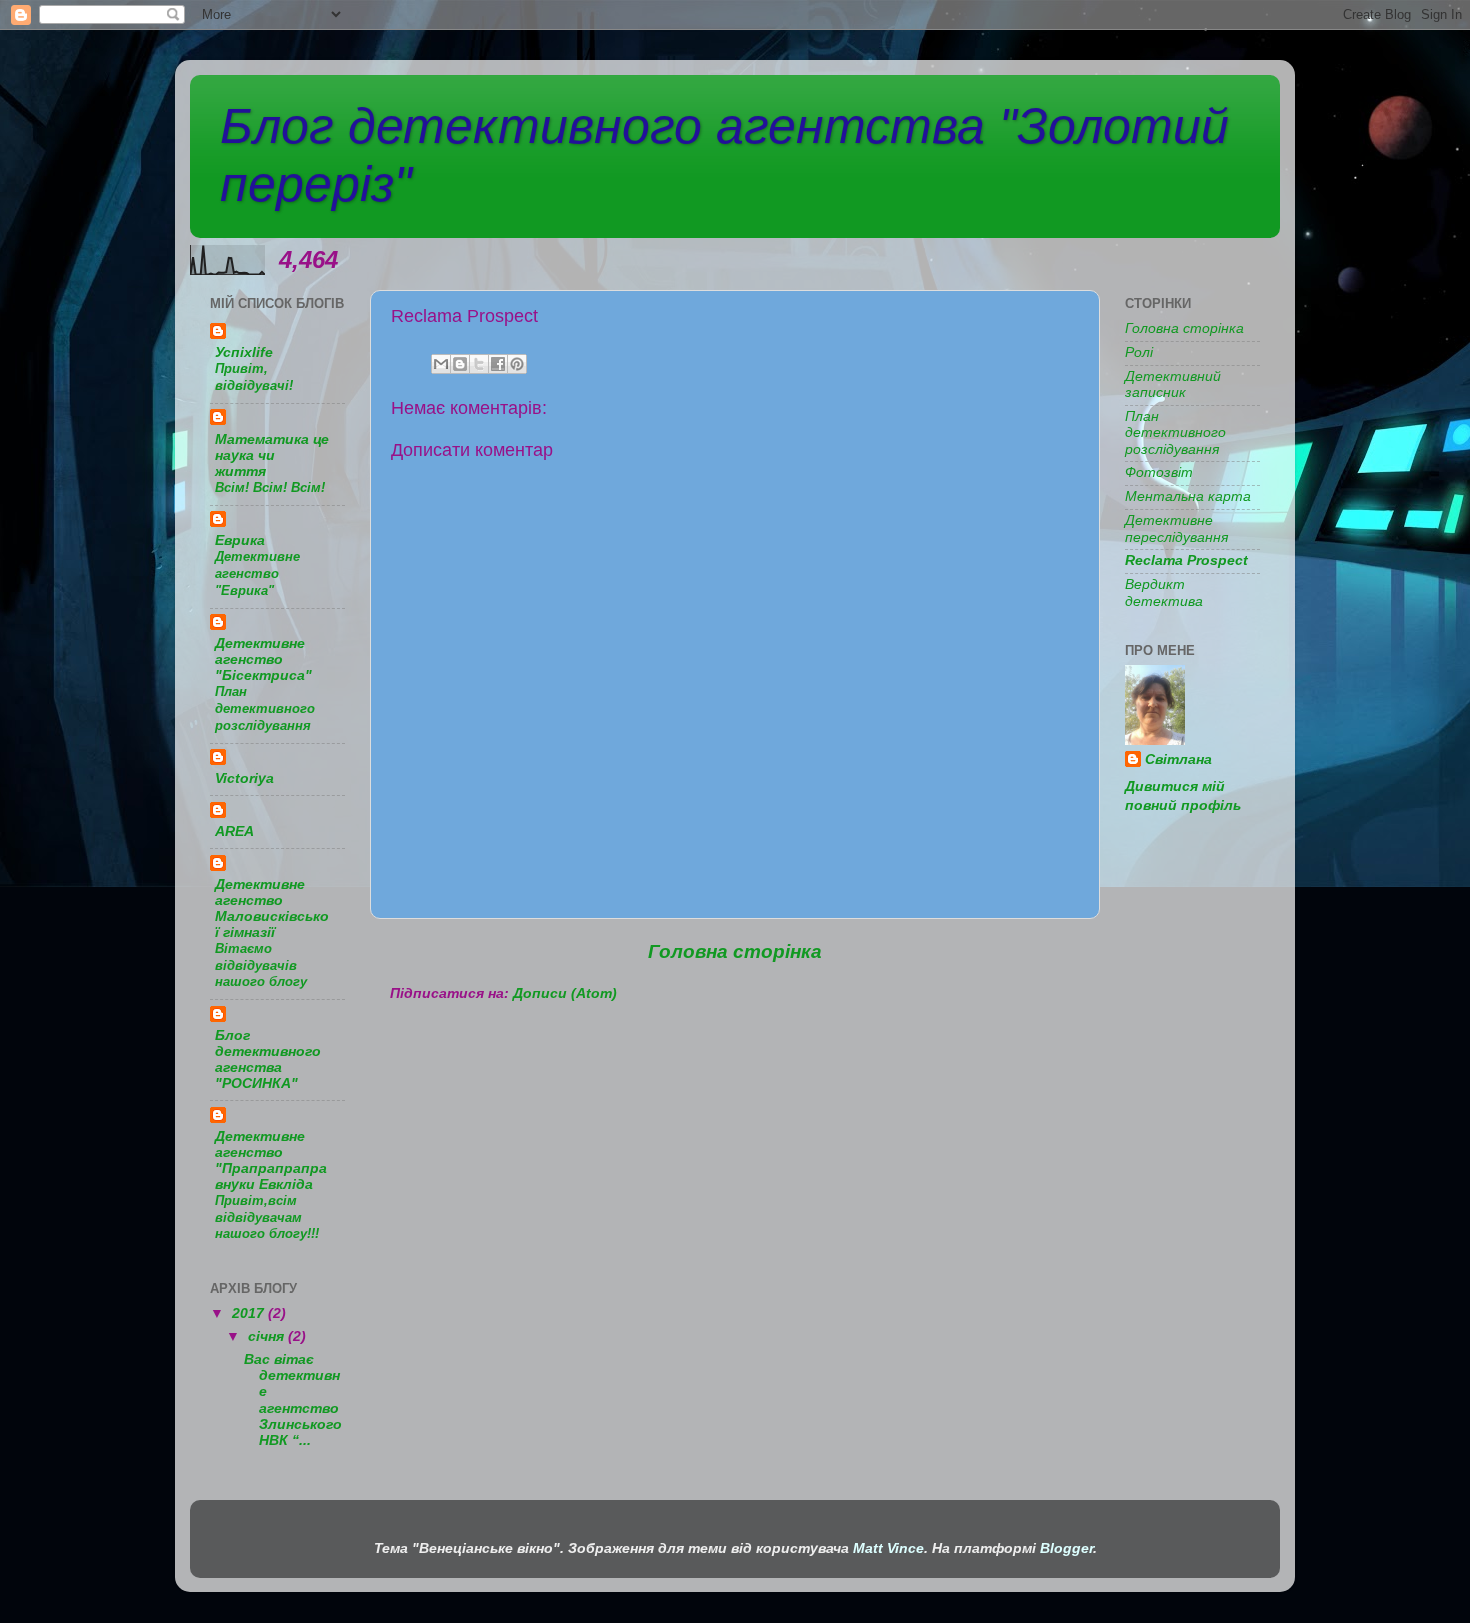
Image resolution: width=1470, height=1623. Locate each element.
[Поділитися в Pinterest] (517, 364)
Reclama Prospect (1186, 560)
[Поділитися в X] (479, 364)
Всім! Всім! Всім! (270, 487)
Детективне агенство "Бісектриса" (263, 659)
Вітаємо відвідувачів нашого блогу (261, 965)
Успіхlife (244, 352)
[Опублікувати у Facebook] (498, 364)
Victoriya (244, 778)
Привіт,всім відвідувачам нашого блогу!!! (267, 1217)
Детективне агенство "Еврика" (257, 573)
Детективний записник (1173, 384)
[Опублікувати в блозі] (460, 364)
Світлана (1178, 759)
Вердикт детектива (1164, 592)
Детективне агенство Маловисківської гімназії (272, 908)
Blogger (1066, 1548)
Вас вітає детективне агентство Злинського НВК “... (293, 1400)
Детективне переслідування (1176, 528)
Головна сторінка (735, 951)
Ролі (1139, 352)
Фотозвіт (1159, 472)
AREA (234, 831)
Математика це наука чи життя (272, 455)
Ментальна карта (1188, 496)
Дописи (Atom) (565, 993)
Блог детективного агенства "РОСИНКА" (268, 1059)
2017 (250, 1313)
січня (268, 1336)
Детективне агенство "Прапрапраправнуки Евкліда (271, 1160)
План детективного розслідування (265, 708)
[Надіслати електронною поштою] (441, 364)
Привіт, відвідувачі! (254, 377)
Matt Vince (888, 1548)
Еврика (240, 540)
